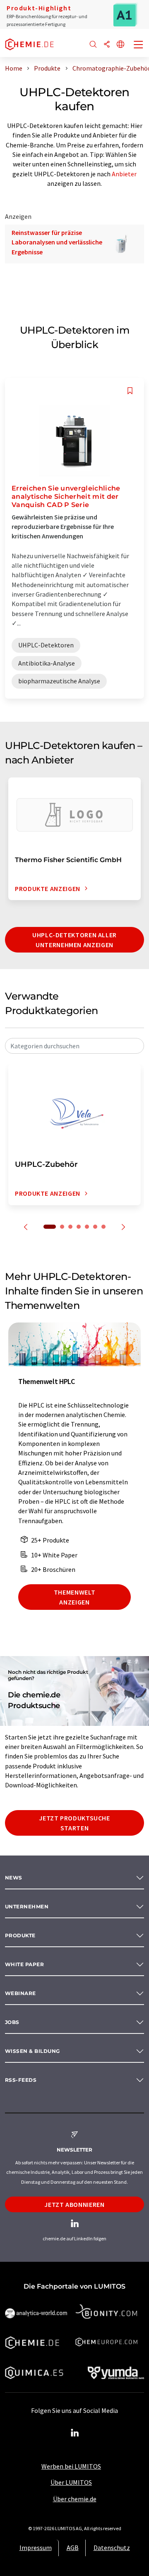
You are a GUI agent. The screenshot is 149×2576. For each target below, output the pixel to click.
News (14, 1878)
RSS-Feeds (21, 2080)
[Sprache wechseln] (120, 45)
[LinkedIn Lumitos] (74, 2433)
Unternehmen (27, 1907)
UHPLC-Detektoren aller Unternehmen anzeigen (74, 940)
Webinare (20, 1993)
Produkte (20, 1935)
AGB (73, 2548)
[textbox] (74, 1046)
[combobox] (74, 1046)
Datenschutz (112, 2548)
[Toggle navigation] (139, 45)
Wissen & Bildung (32, 2051)
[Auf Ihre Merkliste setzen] (130, 391)
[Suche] (93, 45)
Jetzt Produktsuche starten (74, 1823)
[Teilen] (107, 45)
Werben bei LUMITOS (71, 2466)
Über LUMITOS (71, 2482)
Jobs (12, 2022)
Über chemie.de (75, 2499)
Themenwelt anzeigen (74, 1597)
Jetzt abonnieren (74, 2204)
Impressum (36, 2548)
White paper (24, 1964)
